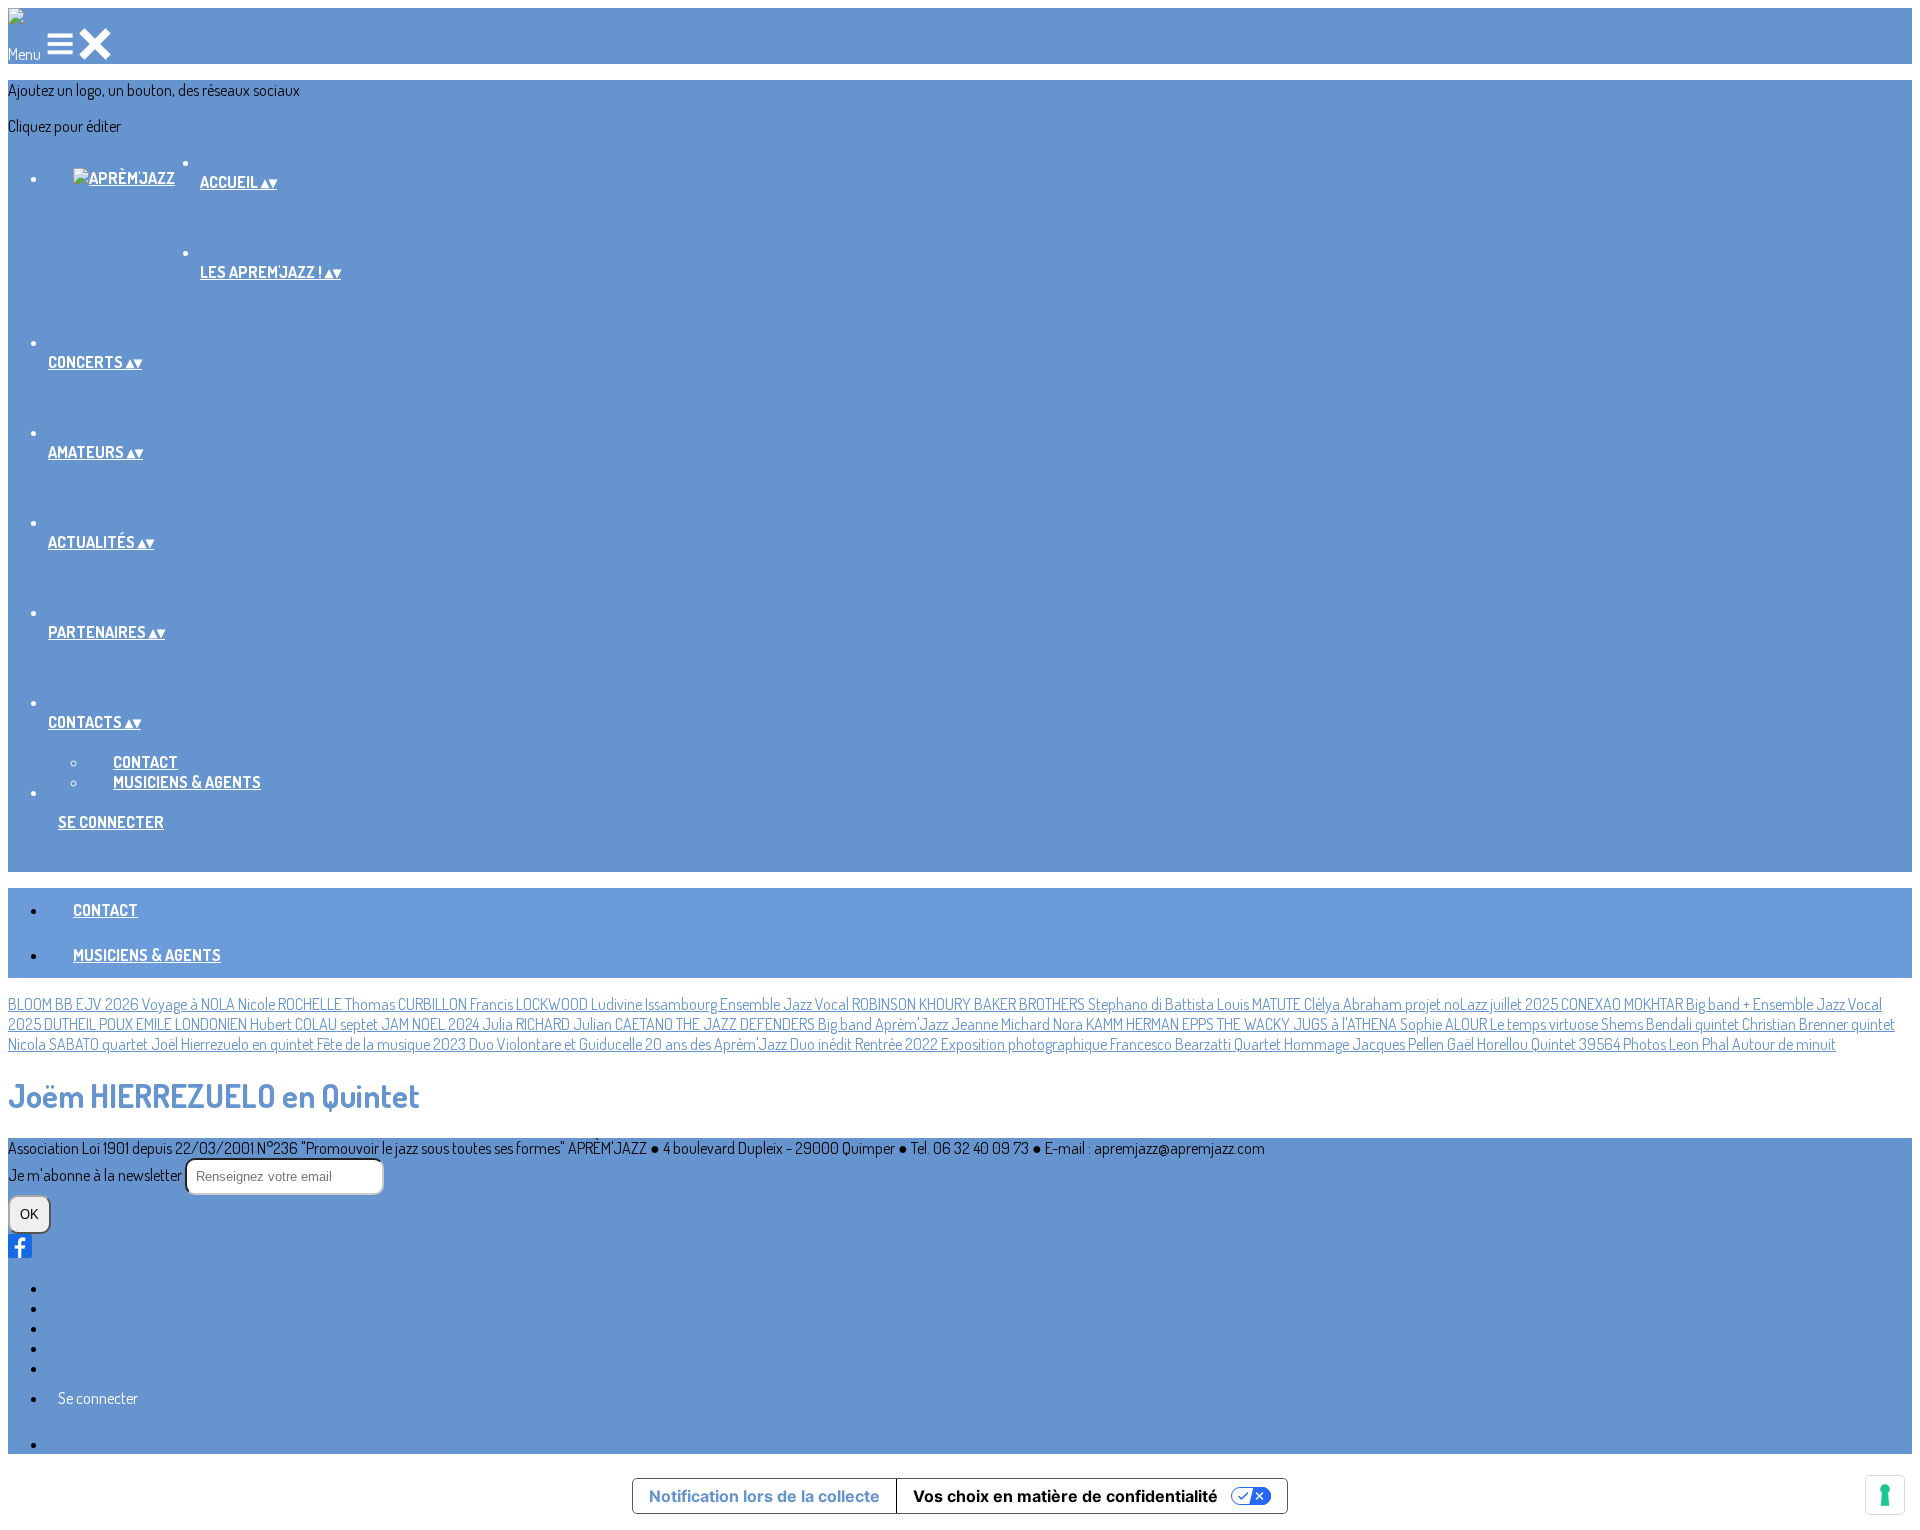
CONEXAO (1592, 1004)
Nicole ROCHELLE (291, 1004)
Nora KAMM (1089, 1024)
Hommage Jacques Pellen (1365, 1044)
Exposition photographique (1025, 1044)
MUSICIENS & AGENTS (187, 782)
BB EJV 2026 (98, 1004)
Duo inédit (822, 1044)
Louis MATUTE (1260, 1004)
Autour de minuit (1784, 1044)
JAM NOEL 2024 (431, 1024)
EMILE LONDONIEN (193, 1024)
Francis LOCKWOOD (530, 1004)
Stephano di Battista (1152, 1004)
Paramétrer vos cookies (120, 1368)
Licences (74, 1308)
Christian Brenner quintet (1818, 1024)
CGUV (65, 1348)
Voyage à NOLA (190, 1004)
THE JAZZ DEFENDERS (747, 1024)
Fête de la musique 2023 (393, 1044)
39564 (1601, 1044)
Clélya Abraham (1354, 1004)
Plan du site (83, 1288)
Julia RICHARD (527, 1024)
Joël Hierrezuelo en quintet (234, 1044)
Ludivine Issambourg (655, 1004)
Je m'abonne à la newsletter (96, 1175)
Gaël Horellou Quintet (1513, 1044)
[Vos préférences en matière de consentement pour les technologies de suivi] (1885, 1495)
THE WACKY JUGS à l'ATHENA (1308, 1024)
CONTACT (145, 762)
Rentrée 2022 (898, 1044)
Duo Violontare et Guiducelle (557, 1044)
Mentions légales (97, 1328)
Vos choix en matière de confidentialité (1065, 1496)
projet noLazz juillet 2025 (1483, 1004)
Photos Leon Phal (1677, 1044)
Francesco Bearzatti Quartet (1197, 1044)
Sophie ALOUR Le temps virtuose (1500, 1024)
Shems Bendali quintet (1671, 1024)
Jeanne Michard (1002, 1024)
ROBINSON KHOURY (913, 1004)
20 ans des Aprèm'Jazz (717, 1044)
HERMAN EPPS (1171, 1024)
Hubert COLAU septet (315, 1024)
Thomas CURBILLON (407, 1004)
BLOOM (31, 1004)
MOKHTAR (1655, 1004)
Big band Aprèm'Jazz (884, 1024)
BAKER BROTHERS (1031, 1004)
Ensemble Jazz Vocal (786, 1004)
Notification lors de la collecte (764, 1496)
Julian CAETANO (624, 1024)
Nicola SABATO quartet (79, 1044)
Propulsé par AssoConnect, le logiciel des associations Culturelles (242, 1444)
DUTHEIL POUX (90, 1024)
